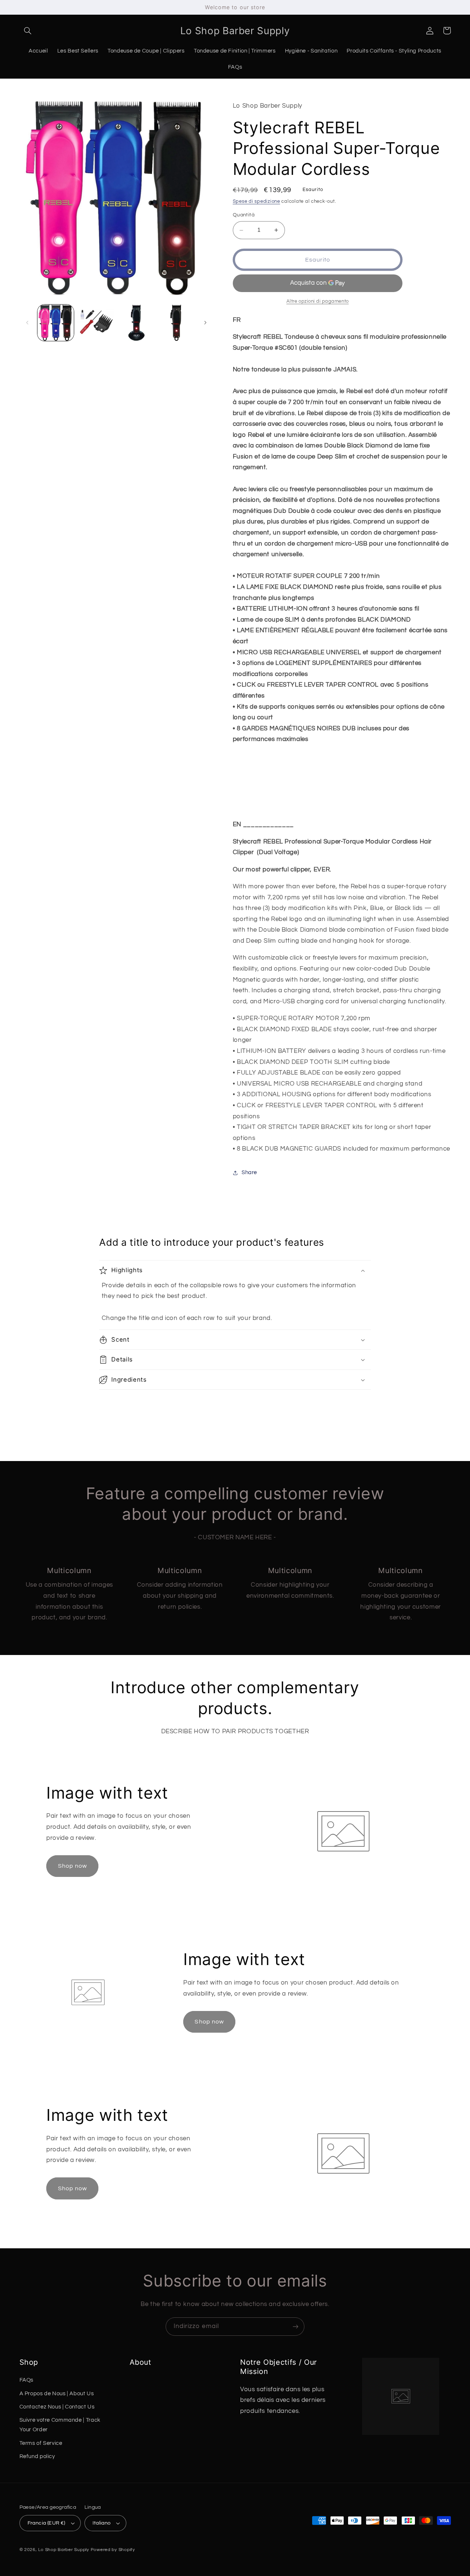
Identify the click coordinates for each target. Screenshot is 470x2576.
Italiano (102, 2523)
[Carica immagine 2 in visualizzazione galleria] (96, 323)
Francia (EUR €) (46, 2523)
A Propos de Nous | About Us (57, 2394)
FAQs (27, 2380)
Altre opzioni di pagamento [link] (318, 301)
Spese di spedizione (256, 202)
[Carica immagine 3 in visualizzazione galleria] (136, 323)
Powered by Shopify (113, 2550)
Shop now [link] (73, 1866)
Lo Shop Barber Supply (64, 2550)
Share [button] (249, 1173)
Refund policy (37, 2456)
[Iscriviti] (296, 2326)
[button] (28, 30)
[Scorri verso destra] (205, 323)
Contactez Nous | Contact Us (57, 2407)
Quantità (244, 215)
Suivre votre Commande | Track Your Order (60, 2425)
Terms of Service (41, 2443)
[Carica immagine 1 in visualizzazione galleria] (56, 323)
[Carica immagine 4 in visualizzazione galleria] (176, 323)
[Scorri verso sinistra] (28, 323)
